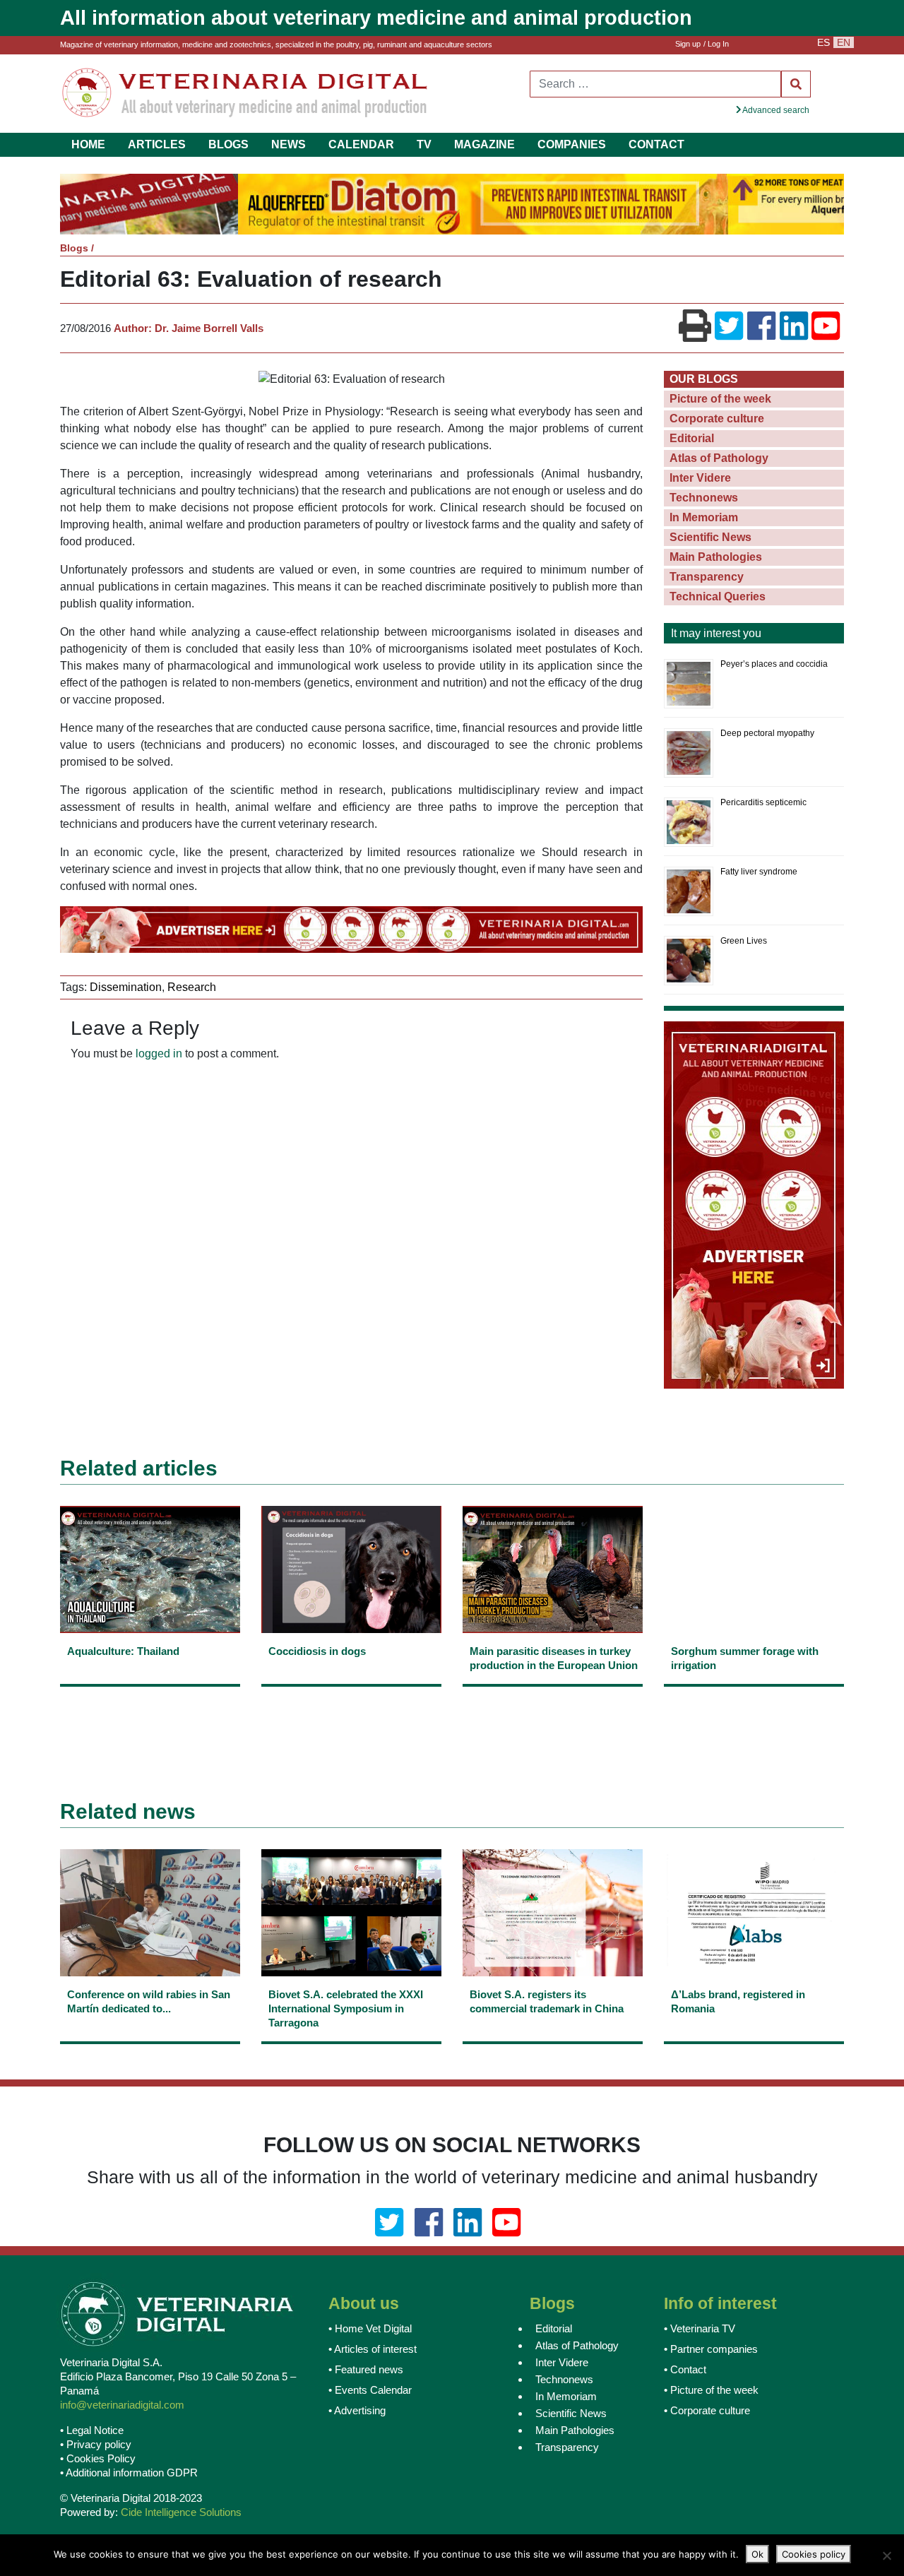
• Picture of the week (711, 2391)
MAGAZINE (484, 144)
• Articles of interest (373, 2350)
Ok (757, 2554)
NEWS (289, 144)
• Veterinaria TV (700, 2330)
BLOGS (228, 144)
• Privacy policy (96, 2446)
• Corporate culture (707, 2412)
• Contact (685, 2371)
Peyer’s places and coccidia (774, 665)
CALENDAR (361, 144)
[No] (886, 2556)
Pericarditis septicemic (763, 804)
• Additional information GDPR (129, 2474)
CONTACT (656, 144)
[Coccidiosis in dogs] (351, 1669)
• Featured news (366, 2371)
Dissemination (126, 989)
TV (424, 144)
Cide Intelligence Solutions (181, 2513)
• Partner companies (711, 2350)
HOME (88, 144)
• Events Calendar (370, 2391)
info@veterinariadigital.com (122, 2406)
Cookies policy (814, 2554)
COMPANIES (572, 144)
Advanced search (775, 110)
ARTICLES (157, 144)
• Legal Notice (92, 2432)
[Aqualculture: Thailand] (150, 1669)
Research (192, 989)
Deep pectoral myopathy (767, 735)
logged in (159, 1055)
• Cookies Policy (98, 2460)
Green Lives (744, 942)
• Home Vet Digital (370, 2330)
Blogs (74, 249)
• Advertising (357, 2412)
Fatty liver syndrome (759, 873)
